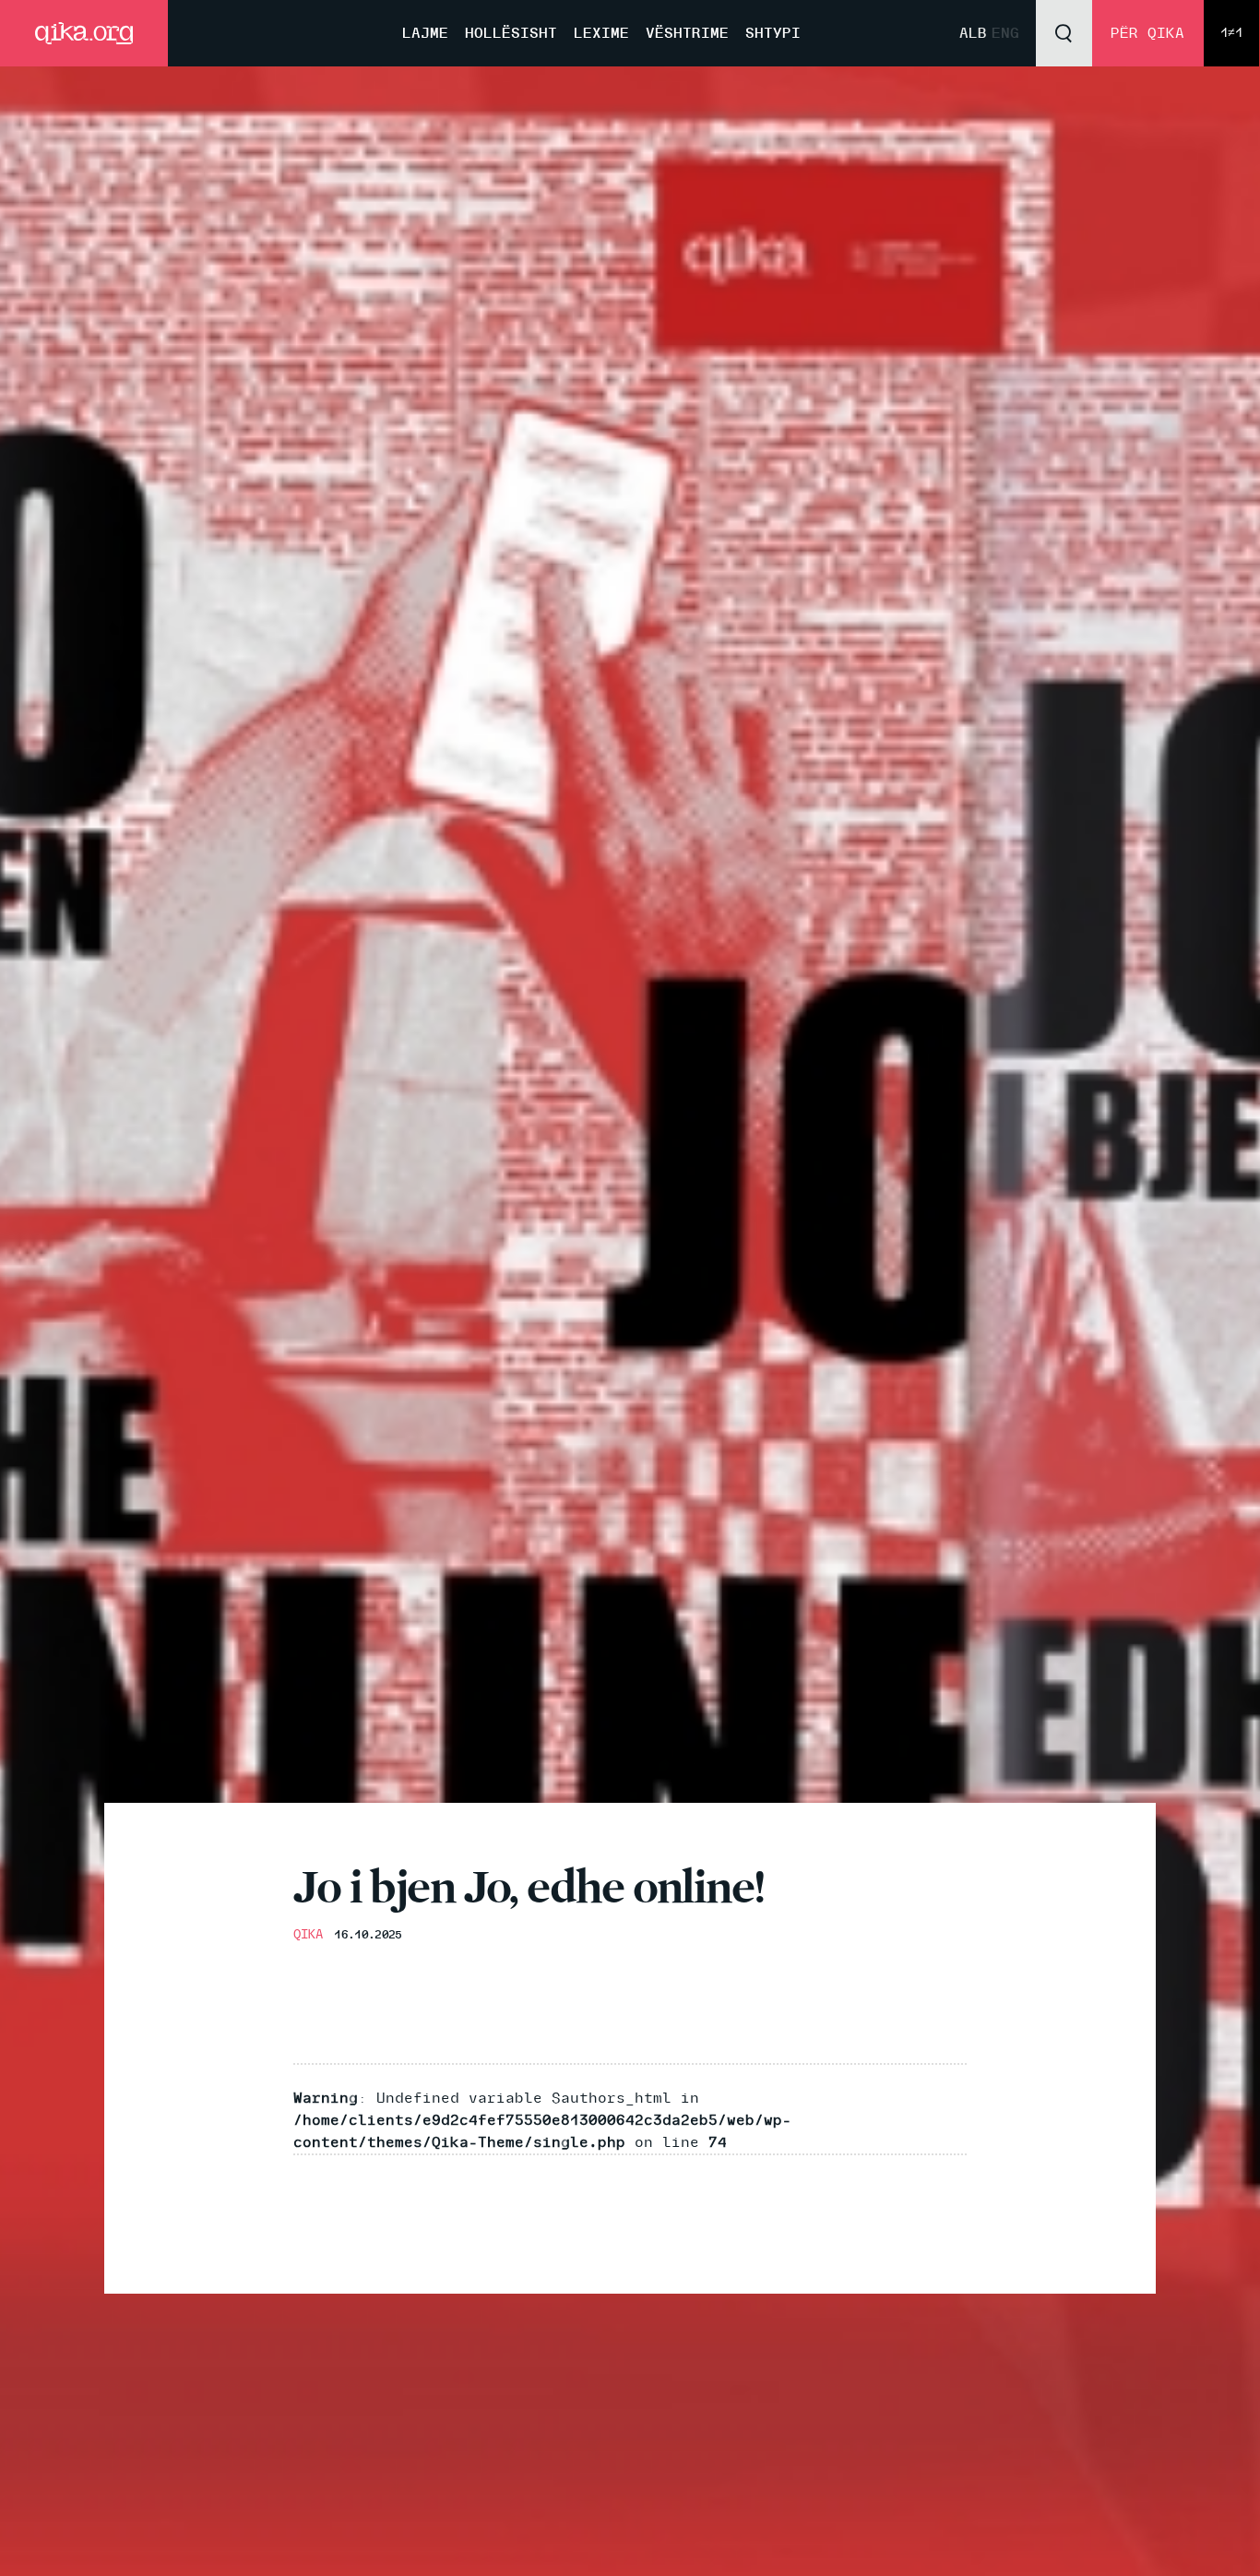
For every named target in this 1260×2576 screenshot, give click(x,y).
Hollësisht (511, 33)
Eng (1005, 33)
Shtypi (773, 33)
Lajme (425, 33)
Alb (973, 33)
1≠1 (1231, 33)
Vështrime (687, 33)
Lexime (601, 33)
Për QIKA (1147, 33)
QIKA (308, 1934)
